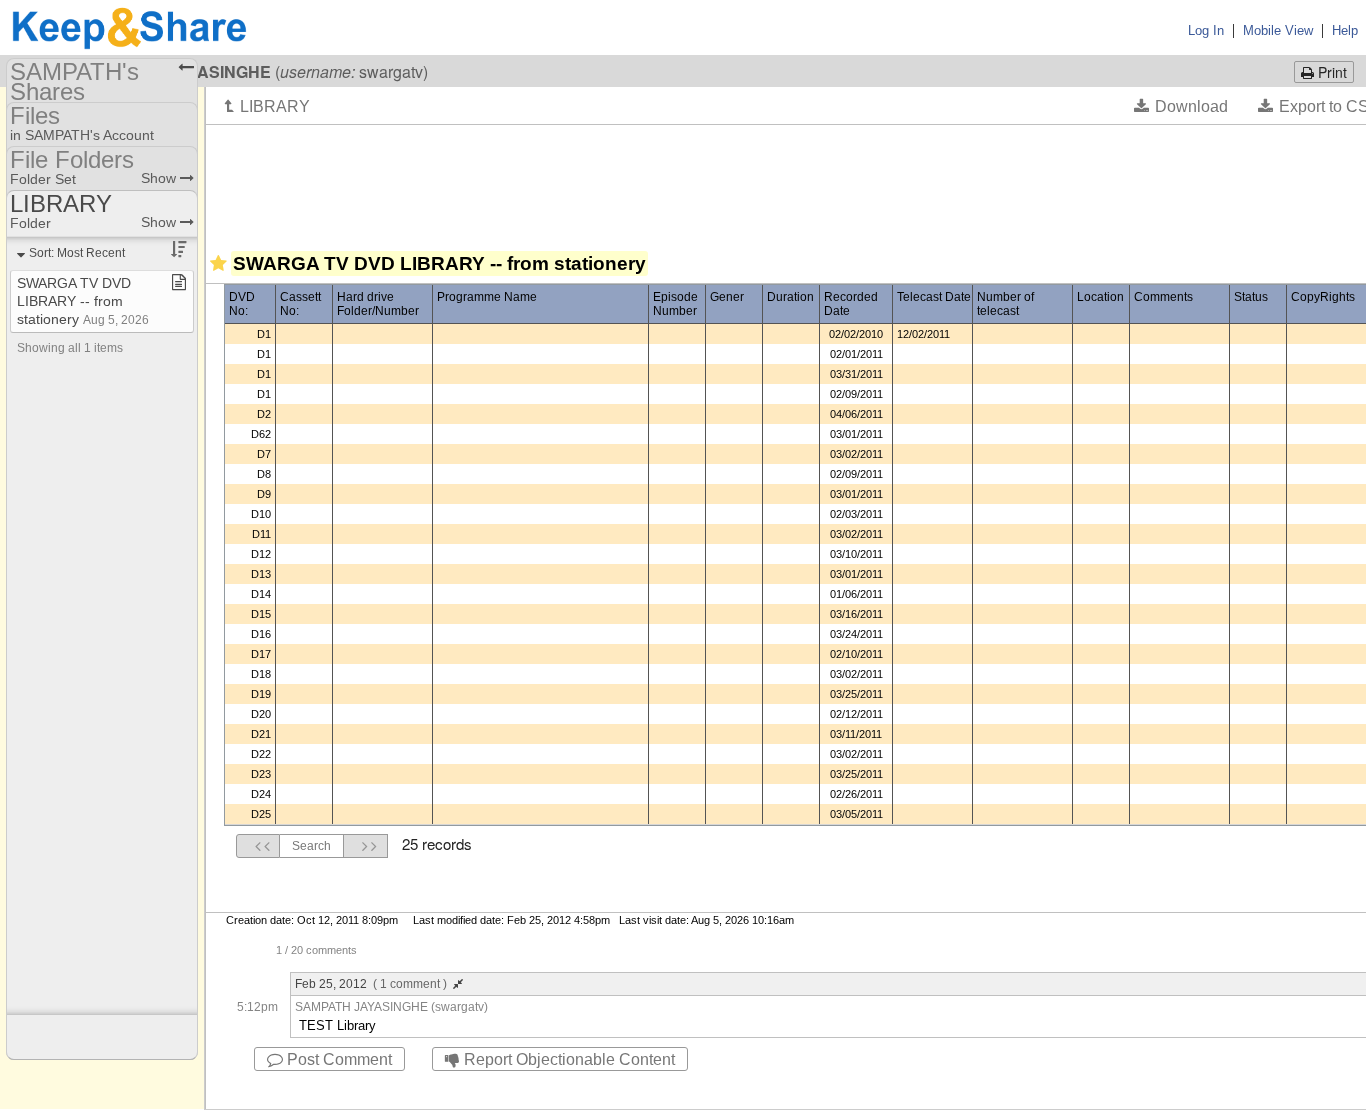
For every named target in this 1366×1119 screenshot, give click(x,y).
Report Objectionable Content (567, 1059)
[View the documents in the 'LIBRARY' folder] (267, 106)
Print (1330, 72)
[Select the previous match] (258, 846)
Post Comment (337, 1059)
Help (1345, 30)
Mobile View (1278, 30)
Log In (1206, 30)
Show (160, 178)
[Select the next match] (366, 846)
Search (311, 846)
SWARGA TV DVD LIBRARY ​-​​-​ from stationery (83, 301)
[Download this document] (1181, 106)
